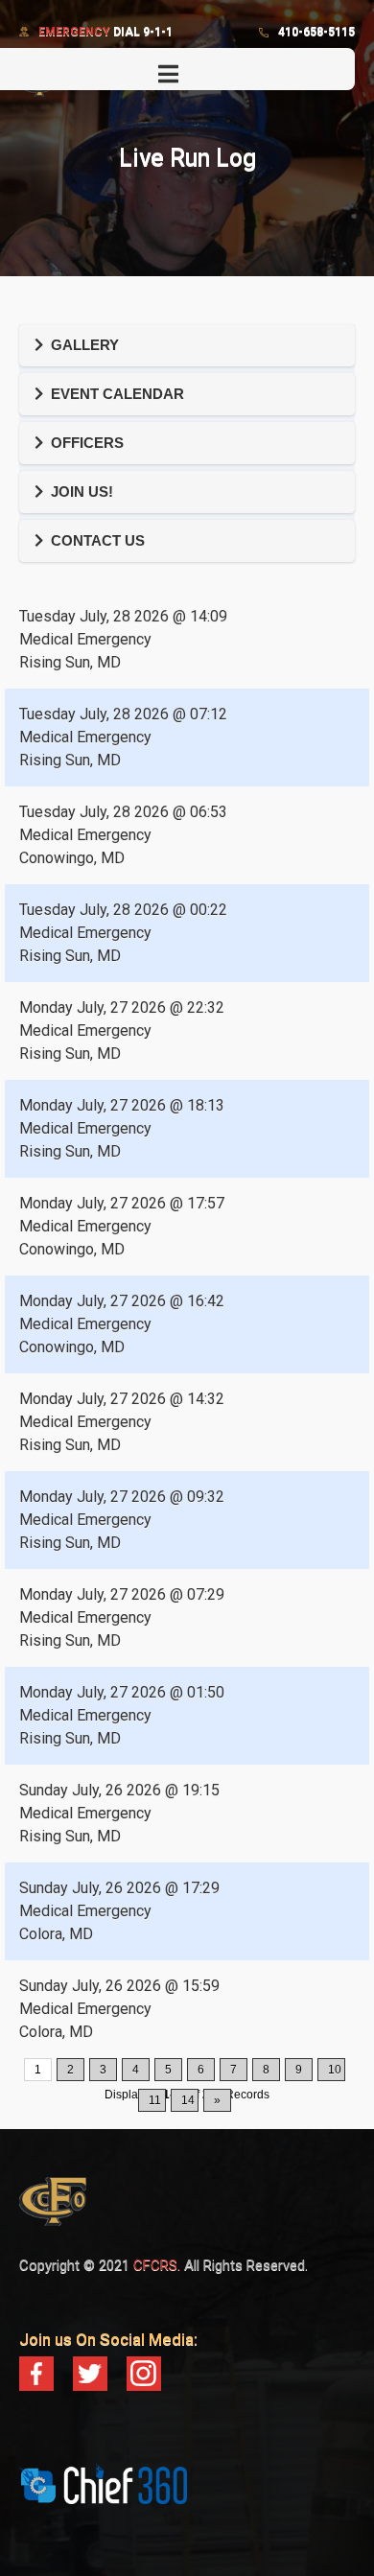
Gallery (85, 345)
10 (335, 2070)
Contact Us (98, 540)
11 (155, 2100)
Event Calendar (117, 394)
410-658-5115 (316, 32)
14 (188, 2100)
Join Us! (82, 492)
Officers (87, 443)
